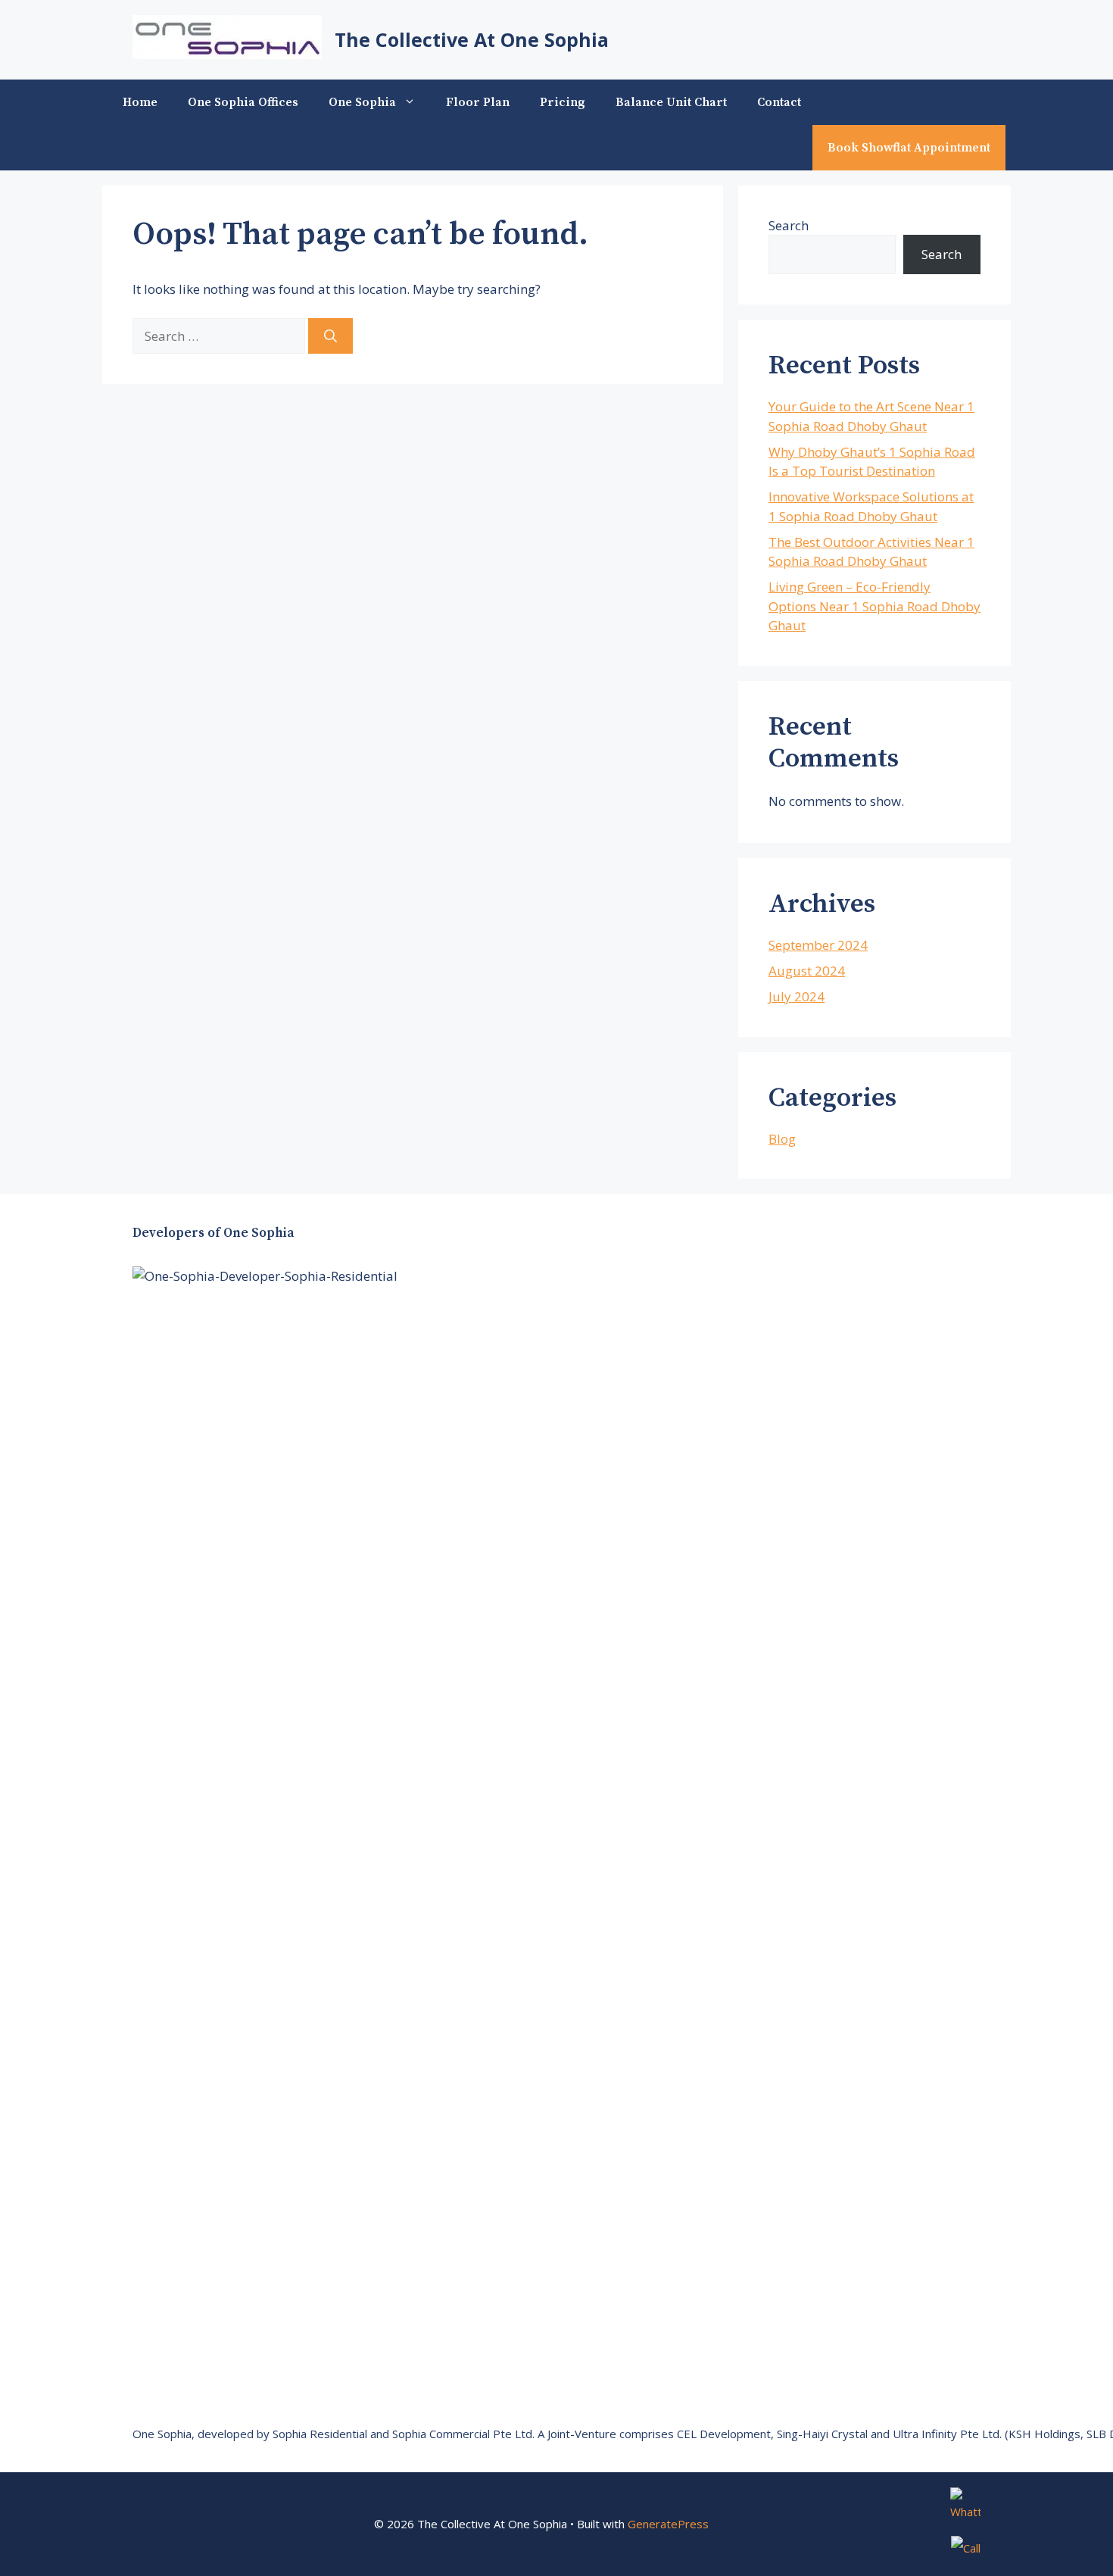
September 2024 (818, 945)
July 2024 (797, 996)
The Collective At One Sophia (472, 39)
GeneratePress (668, 2524)
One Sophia (362, 102)
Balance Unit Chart (671, 102)
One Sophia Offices (243, 102)
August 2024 (807, 971)
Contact (779, 102)
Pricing (563, 102)
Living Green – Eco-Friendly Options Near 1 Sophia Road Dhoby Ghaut (874, 606)
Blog (782, 1139)
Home (140, 102)
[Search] (330, 336)
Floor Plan (478, 102)
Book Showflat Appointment (909, 148)
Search (789, 225)
